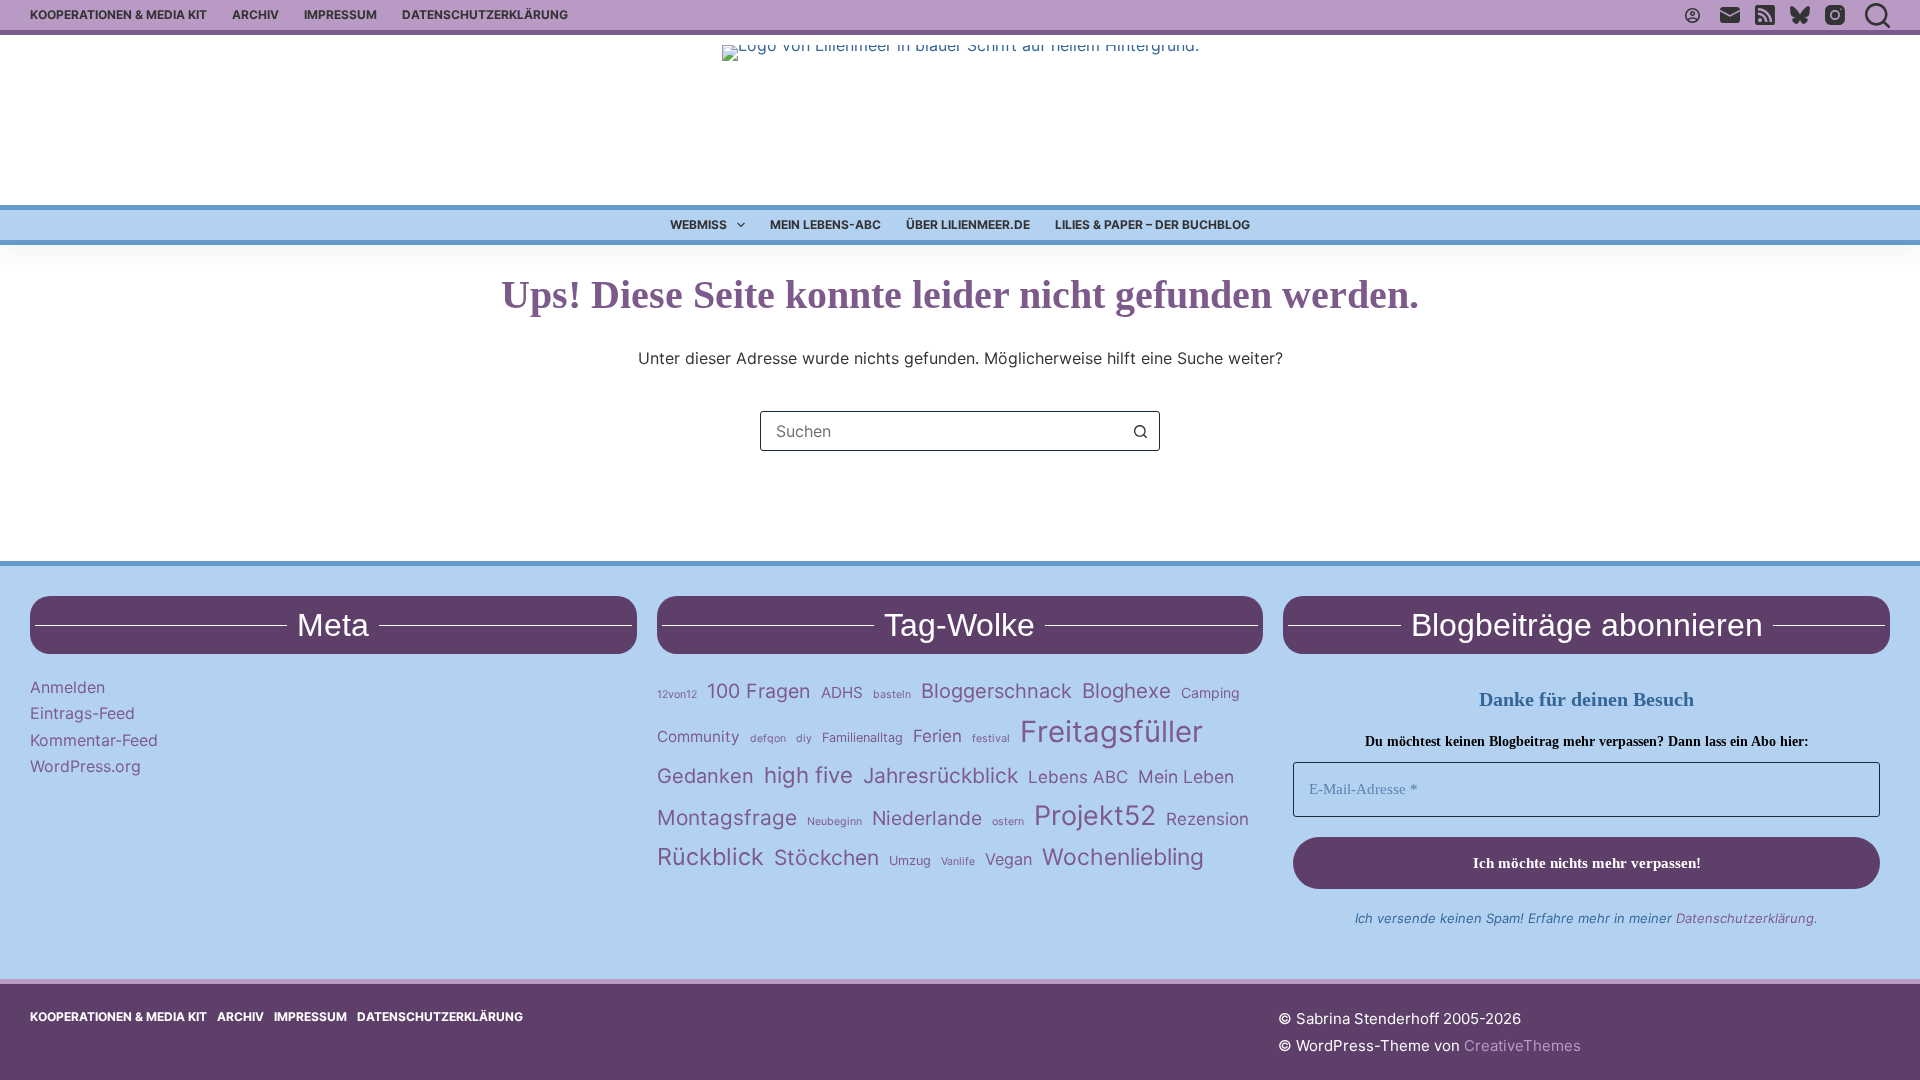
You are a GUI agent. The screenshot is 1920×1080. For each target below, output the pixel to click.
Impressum (340, 14)
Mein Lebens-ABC (825, 224)
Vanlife (958, 861)
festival (991, 738)
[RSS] (1765, 15)
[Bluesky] (1800, 15)
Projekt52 (1095, 815)
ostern (1008, 821)
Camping (1210, 692)
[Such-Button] (1140, 431)
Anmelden (67, 687)
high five (808, 775)
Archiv (255, 14)
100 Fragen (759, 691)
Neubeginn (834, 821)
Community (698, 736)
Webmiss (698, 224)
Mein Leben (1186, 776)
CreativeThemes (1522, 1045)
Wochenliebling (1123, 857)
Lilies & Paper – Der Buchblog (1152, 224)
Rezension (1207, 819)
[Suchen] (1877, 15)
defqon (768, 738)
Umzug (910, 860)
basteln (892, 694)
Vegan (1008, 859)
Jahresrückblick (940, 775)
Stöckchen (826, 857)
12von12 (677, 694)
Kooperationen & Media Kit (118, 14)
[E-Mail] (1730, 15)
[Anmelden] (1692, 15)
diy (804, 738)
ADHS (842, 692)
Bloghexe (1126, 690)
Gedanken (705, 776)
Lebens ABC (1078, 777)
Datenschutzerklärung (485, 14)
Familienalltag (862, 737)
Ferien (937, 736)
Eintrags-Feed (82, 713)
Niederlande (927, 818)
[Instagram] (1835, 15)
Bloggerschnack (996, 691)
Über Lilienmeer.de (968, 224)
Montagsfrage (727, 817)
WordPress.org (85, 766)
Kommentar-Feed (94, 740)
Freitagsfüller (1111, 731)
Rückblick (710, 856)
